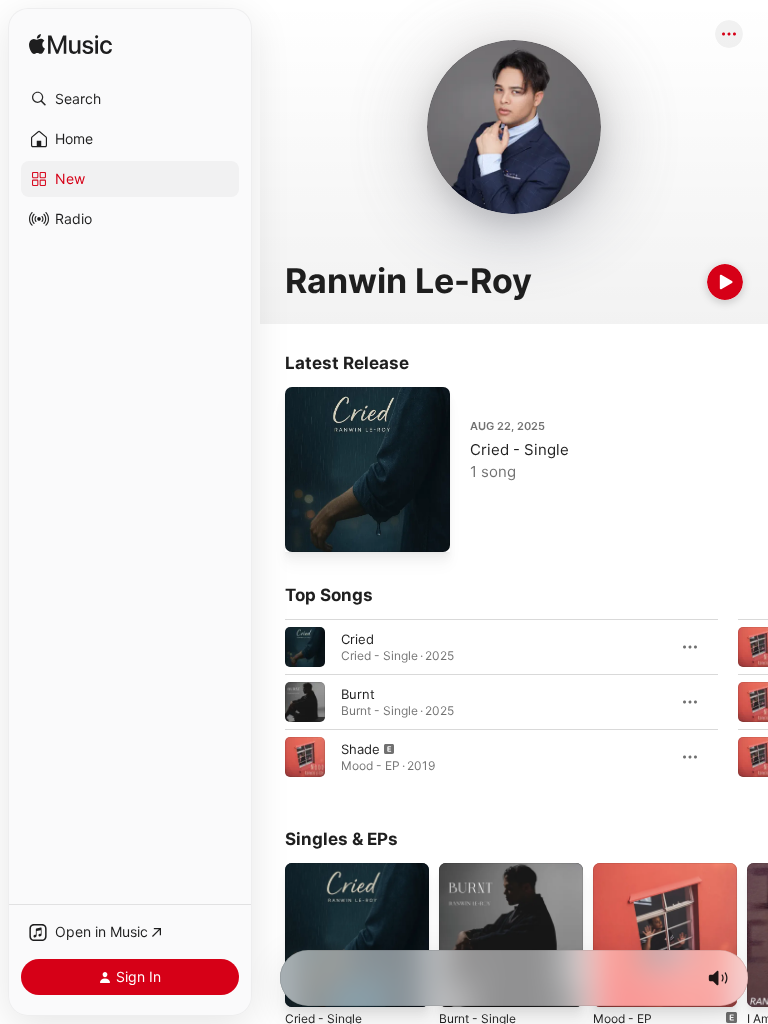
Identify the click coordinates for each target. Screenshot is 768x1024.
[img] (70, 45)
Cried (357, 639)
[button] (130, 99)
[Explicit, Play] (305, 757)
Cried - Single (519, 449)
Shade (360, 749)
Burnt (358, 694)
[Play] (725, 282)
